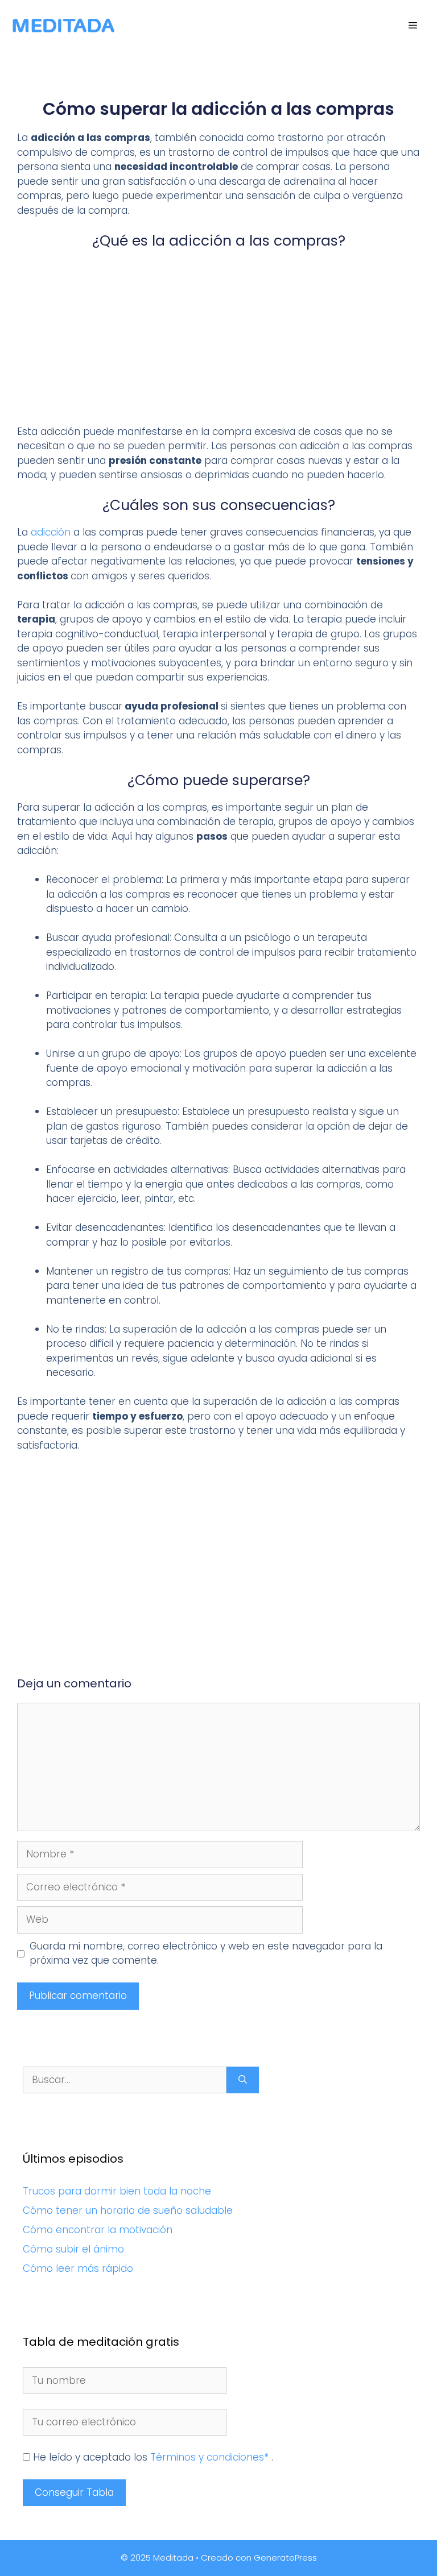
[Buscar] (243, 2080)
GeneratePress (285, 2558)
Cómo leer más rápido (78, 2268)
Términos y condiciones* (211, 2457)
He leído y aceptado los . (152, 2457)
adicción (51, 532)
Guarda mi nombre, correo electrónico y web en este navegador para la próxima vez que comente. (206, 1953)
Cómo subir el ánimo (73, 2249)
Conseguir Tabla (74, 2492)
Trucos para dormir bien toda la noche (117, 2191)
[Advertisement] (218, 341)
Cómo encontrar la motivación (98, 2230)
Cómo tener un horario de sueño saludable (128, 2210)
